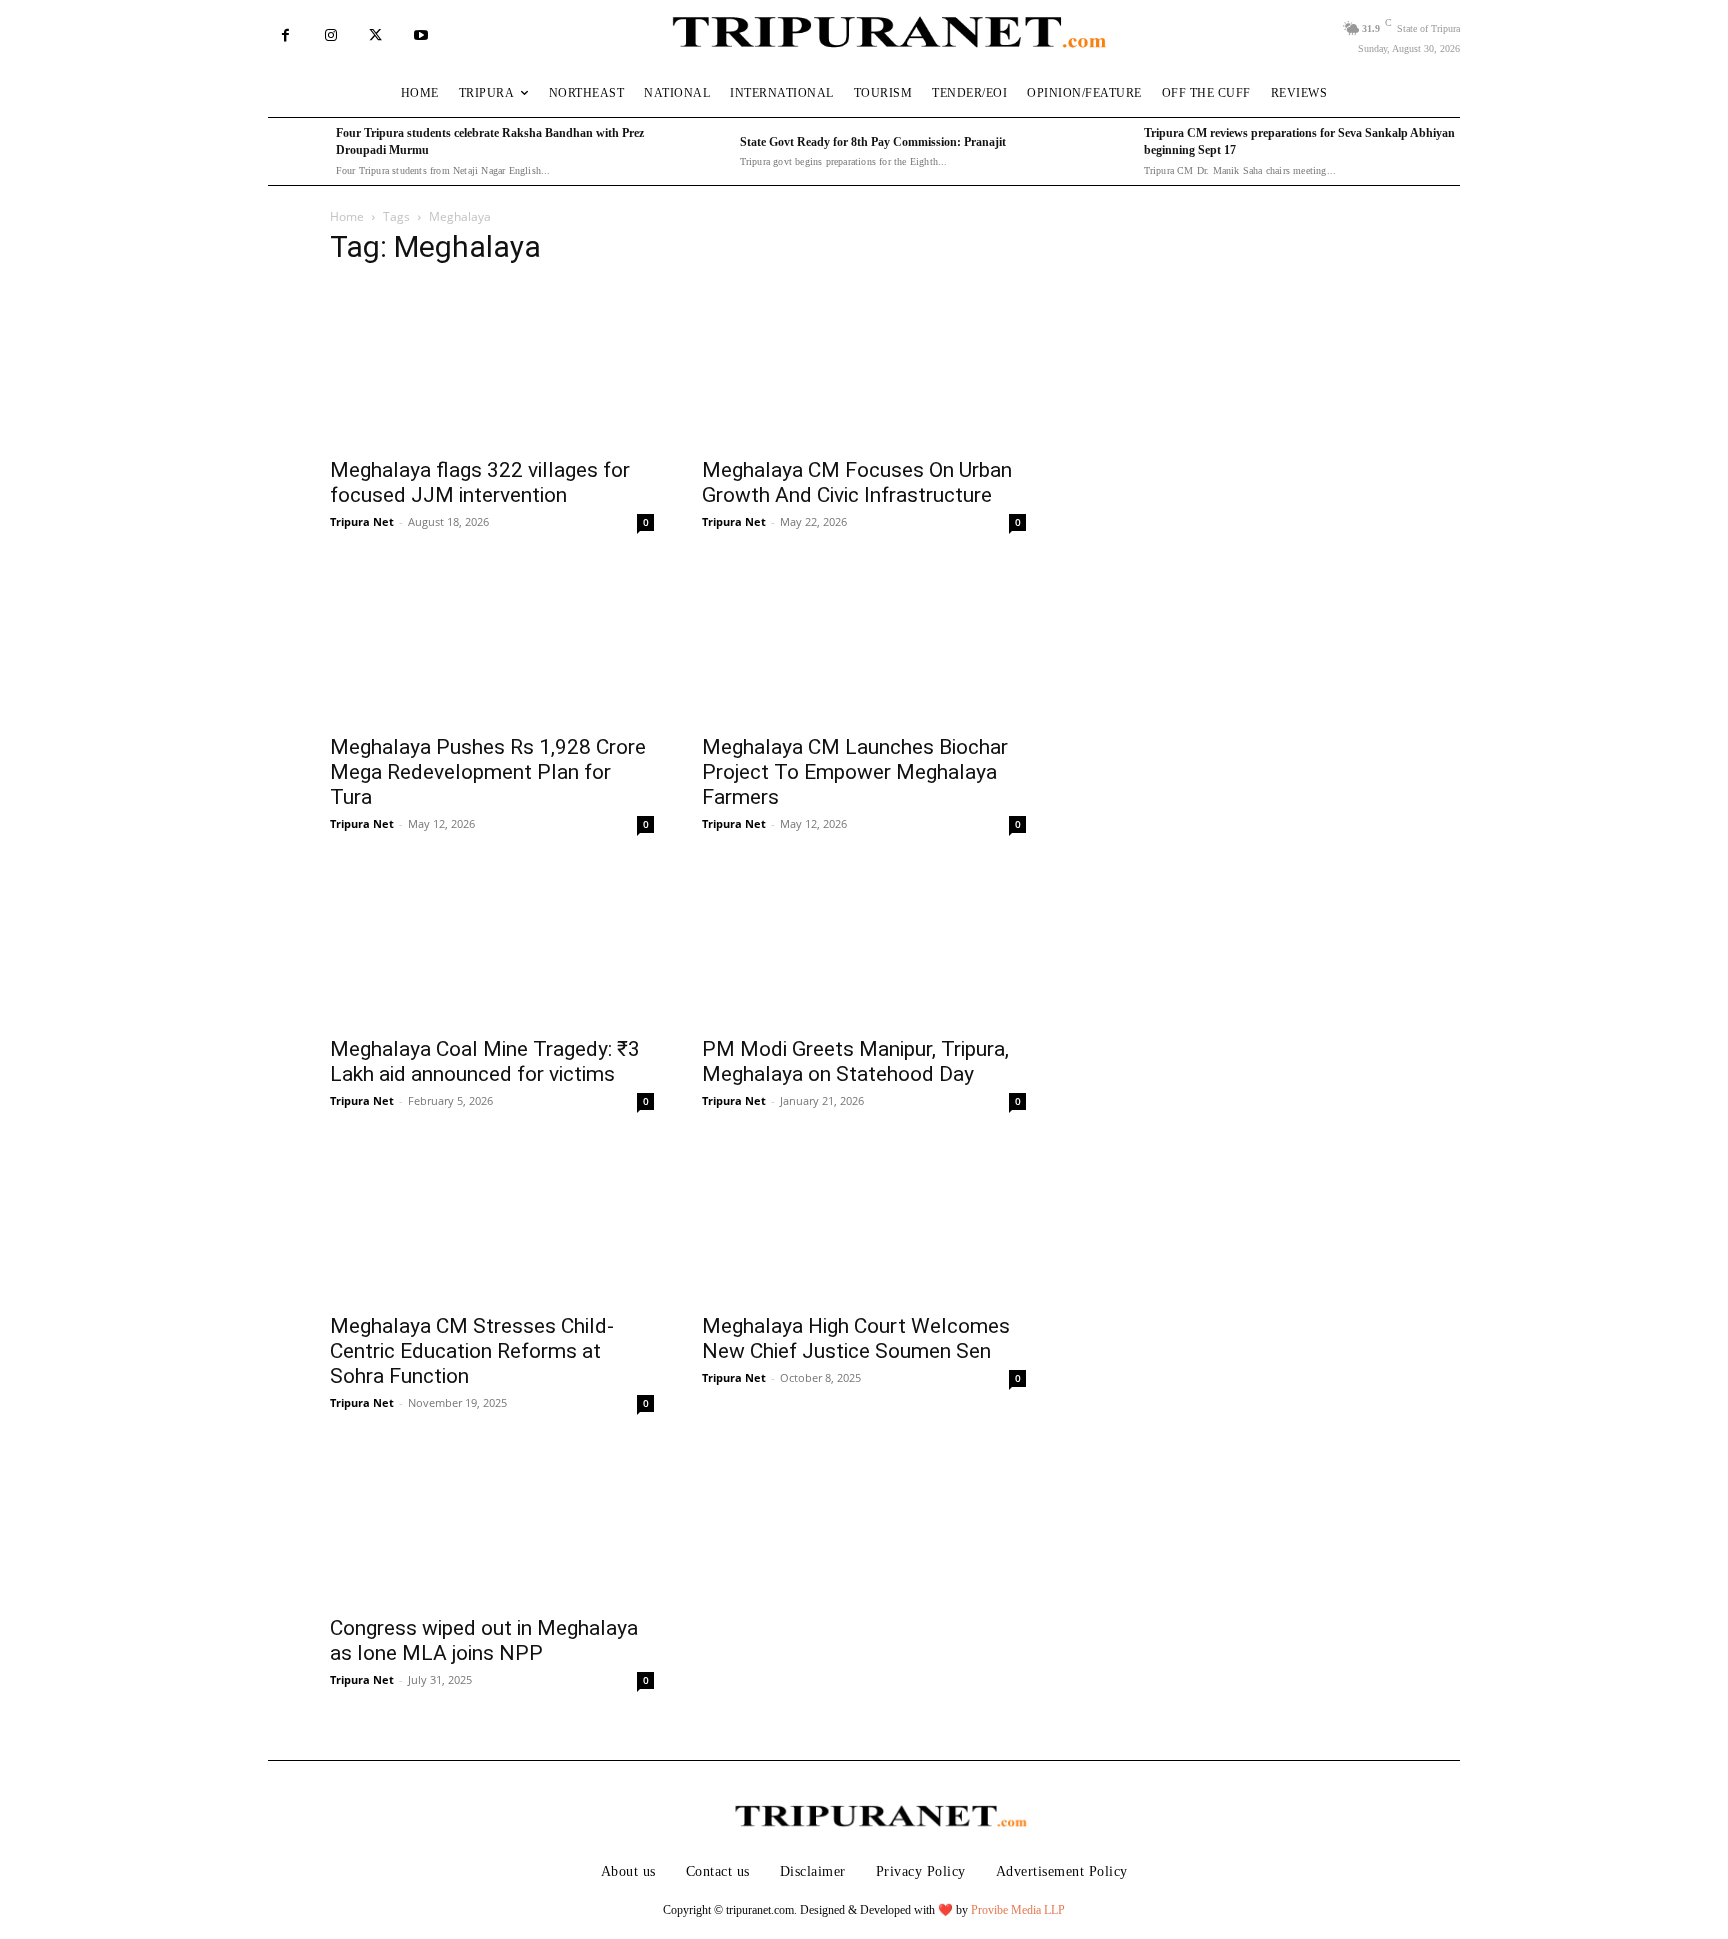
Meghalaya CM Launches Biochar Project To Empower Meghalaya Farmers (855, 772)
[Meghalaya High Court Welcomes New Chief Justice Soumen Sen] (864, 1221)
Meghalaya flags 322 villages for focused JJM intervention (480, 482)
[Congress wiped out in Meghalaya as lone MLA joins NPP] (492, 1523)
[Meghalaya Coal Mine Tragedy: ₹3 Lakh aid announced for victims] (492, 944)
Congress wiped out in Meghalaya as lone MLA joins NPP (484, 1640)
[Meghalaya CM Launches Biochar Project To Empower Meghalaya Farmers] (864, 642)
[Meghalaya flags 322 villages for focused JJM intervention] (492, 365)
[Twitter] (375, 35)
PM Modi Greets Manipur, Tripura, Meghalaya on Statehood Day (855, 1061)
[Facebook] (285, 35)
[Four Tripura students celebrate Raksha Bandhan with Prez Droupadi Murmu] (297, 152)
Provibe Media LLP (1018, 1910)
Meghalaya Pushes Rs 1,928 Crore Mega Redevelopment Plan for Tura (488, 772)
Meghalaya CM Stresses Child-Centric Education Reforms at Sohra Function (472, 1351)
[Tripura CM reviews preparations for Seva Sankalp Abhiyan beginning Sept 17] (1105, 152)
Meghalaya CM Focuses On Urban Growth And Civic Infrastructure (857, 482)
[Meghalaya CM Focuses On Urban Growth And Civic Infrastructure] (864, 365)
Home (347, 216)
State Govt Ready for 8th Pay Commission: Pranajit (873, 142)
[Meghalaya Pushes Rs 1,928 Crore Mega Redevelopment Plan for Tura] (492, 642)
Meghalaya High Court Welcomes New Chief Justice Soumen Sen (856, 1338)
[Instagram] (330, 35)
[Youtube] (420, 35)
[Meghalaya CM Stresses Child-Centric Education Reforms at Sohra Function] (492, 1221)
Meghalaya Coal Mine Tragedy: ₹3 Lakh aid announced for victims (485, 1061)
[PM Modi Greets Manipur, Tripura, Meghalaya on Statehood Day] (864, 944)
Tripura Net (362, 521)
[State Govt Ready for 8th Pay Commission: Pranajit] (701, 152)
